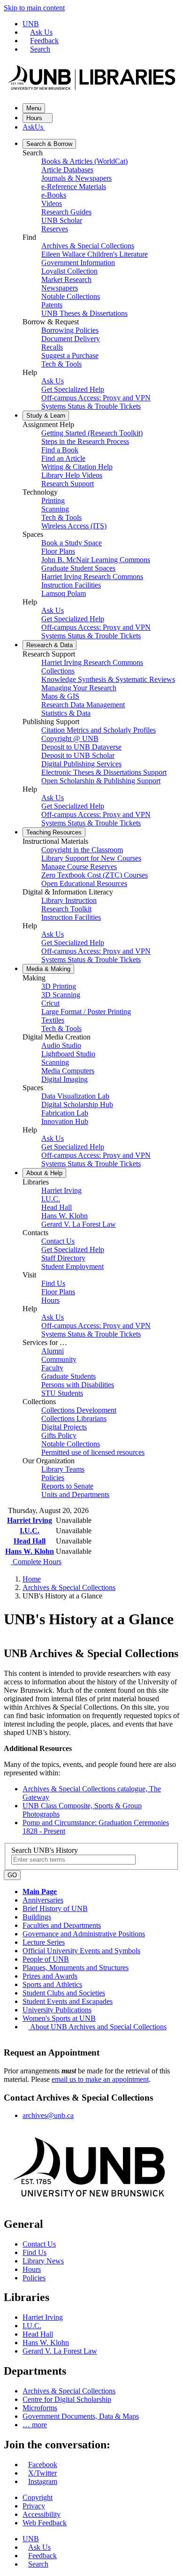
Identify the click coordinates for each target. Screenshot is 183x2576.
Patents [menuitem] (52, 305)
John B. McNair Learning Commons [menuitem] (96, 560)
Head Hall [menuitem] (57, 1207)
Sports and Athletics (52, 1984)
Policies (34, 2278)
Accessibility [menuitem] (42, 2514)
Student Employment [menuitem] (72, 1266)
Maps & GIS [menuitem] (60, 696)
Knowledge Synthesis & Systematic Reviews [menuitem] (108, 679)
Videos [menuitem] (52, 203)
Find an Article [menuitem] (63, 458)
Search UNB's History (45, 1850)
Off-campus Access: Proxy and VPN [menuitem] (96, 398)
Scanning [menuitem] (55, 509)
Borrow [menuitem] (49, 144)
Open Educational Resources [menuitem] (84, 883)
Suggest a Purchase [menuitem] (70, 355)
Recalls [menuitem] (52, 347)
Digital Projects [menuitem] (64, 1427)
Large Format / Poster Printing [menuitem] (86, 1012)
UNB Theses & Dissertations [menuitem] (84, 313)
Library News (43, 2261)
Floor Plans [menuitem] (58, 551)
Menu (34, 108)
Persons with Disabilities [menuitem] (78, 1385)
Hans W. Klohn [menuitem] (65, 1216)
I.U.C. (30, 1531)
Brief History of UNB (55, 1908)
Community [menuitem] (59, 1359)
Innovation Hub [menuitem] (65, 1121)
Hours (35, 118)
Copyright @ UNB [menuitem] (70, 738)
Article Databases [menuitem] (67, 170)
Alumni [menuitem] (53, 1351)
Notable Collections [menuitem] (71, 296)
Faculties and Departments (62, 1925)
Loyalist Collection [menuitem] (69, 271)
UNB (31, 24)
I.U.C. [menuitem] (51, 1199)
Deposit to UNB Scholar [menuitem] (78, 755)
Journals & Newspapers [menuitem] (76, 178)
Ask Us (41, 32)
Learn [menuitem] (46, 416)
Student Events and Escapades (68, 2001)
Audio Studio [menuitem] (61, 1045)
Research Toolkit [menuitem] (66, 909)
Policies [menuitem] (53, 1478)
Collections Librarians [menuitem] (74, 1418)
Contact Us (39, 2244)
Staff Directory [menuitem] (63, 1258)
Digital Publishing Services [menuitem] (81, 764)
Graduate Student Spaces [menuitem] (78, 568)
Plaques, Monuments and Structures (76, 1968)
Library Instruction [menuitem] (69, 900)
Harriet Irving (30, 1520)
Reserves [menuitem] (55, 229)
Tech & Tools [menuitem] (61, 364)
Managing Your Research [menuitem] (79, 688)
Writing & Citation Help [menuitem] (77, 467)
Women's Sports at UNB (59, 2018)
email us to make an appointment (100, 2079)
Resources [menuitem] (54, 832)
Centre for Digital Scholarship (67, 2399)
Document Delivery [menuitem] (71, 339)
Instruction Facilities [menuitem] (71, 585)
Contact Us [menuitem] (58, 1241)
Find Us (34, 2252)
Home (32, 1579)
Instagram (43, 2481)
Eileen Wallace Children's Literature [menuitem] (95, 254)
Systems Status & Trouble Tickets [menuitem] (91, 406)
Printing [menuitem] (53, 501)
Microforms (40, 2408)
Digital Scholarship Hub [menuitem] (77, 1105)
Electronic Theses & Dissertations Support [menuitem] (104, 772)
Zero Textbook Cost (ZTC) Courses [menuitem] (95, 875)
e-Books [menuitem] (54, 195)
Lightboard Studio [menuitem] (68, 1054)
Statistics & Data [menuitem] (66, 713)
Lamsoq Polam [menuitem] (64, 593)
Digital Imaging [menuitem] (65, 1079)
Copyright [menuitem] (38, 2497)
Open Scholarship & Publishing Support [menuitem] (101, 781)
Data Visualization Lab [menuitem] (75, 1096)
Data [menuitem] (50, 645)
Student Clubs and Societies (64, 1993)
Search (40, 49)
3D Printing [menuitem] (59, 986)
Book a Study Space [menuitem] (72, 543)
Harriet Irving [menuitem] (61, 1190)
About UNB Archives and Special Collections (98, 2027)
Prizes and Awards (50, 1976)
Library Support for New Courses (91, 858)
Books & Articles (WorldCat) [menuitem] (84, 161)
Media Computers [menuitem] (68, 1071)
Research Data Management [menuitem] (83, 705)
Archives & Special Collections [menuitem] (88, 246)
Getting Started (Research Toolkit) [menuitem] (92, 433)
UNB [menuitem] (31, 2539)
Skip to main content (34, 8)
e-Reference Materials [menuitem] (74, 187)
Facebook (43, 2465)
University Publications (57, 2010)
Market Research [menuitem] (66, 279)
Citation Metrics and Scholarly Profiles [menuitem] (99, 730)
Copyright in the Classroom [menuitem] (82, 850)
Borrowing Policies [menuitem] (70, 330)
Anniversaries (43, 1900)
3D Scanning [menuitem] (61, 995)
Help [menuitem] (44, 1173)
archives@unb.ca (48, 2115)
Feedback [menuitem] (42, 2556)
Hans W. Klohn (30, 1551)
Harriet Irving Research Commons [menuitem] (92, 577)
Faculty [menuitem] (52, 1368)
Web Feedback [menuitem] (45, 2523)
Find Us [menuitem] (53, 1283)
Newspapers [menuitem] (60, 288)
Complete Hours (36, 1562)
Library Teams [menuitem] (63, 1469)
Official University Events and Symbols (81, 1951)
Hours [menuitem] (50, 1300)
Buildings (37, 1917)
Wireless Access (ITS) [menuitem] (74, 526)
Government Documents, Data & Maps (81, 2416)
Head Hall (30, 1541)
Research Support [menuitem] (68, 484)
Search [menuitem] (38, 2564)
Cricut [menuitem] (50, 1003)
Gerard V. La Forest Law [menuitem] (79, 1224)
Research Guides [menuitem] (66, 212)
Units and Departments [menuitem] (75, 1494)
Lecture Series (44, 1942)
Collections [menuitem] (58, 671)
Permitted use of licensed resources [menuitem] (93, 1452)
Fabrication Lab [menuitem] (65, 1113)
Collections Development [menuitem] (79, 1410)
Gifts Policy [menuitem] (59, 1435)
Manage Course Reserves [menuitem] (79, 867)
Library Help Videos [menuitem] (72, 475)
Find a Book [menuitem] (60, 450)
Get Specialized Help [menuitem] (73, 389)
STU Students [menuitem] (62, 1393)
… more (35, 2425)
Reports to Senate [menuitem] (67, 1486)
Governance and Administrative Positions (84, 1934)
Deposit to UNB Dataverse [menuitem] (81, 747)
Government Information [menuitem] (78, 263)
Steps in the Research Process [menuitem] (85, 441)
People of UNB (46, 1959)
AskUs (34, 127)
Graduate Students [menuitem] (69, 1376)
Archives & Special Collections (69, 1587)
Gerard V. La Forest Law (60, 2351)
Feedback (44, 41)
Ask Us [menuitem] (53, 381)
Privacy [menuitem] (34, 2506)
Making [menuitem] (48, 969)
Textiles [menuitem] (53, 1020)
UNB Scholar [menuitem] (62, 220)
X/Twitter (42, 2473)
